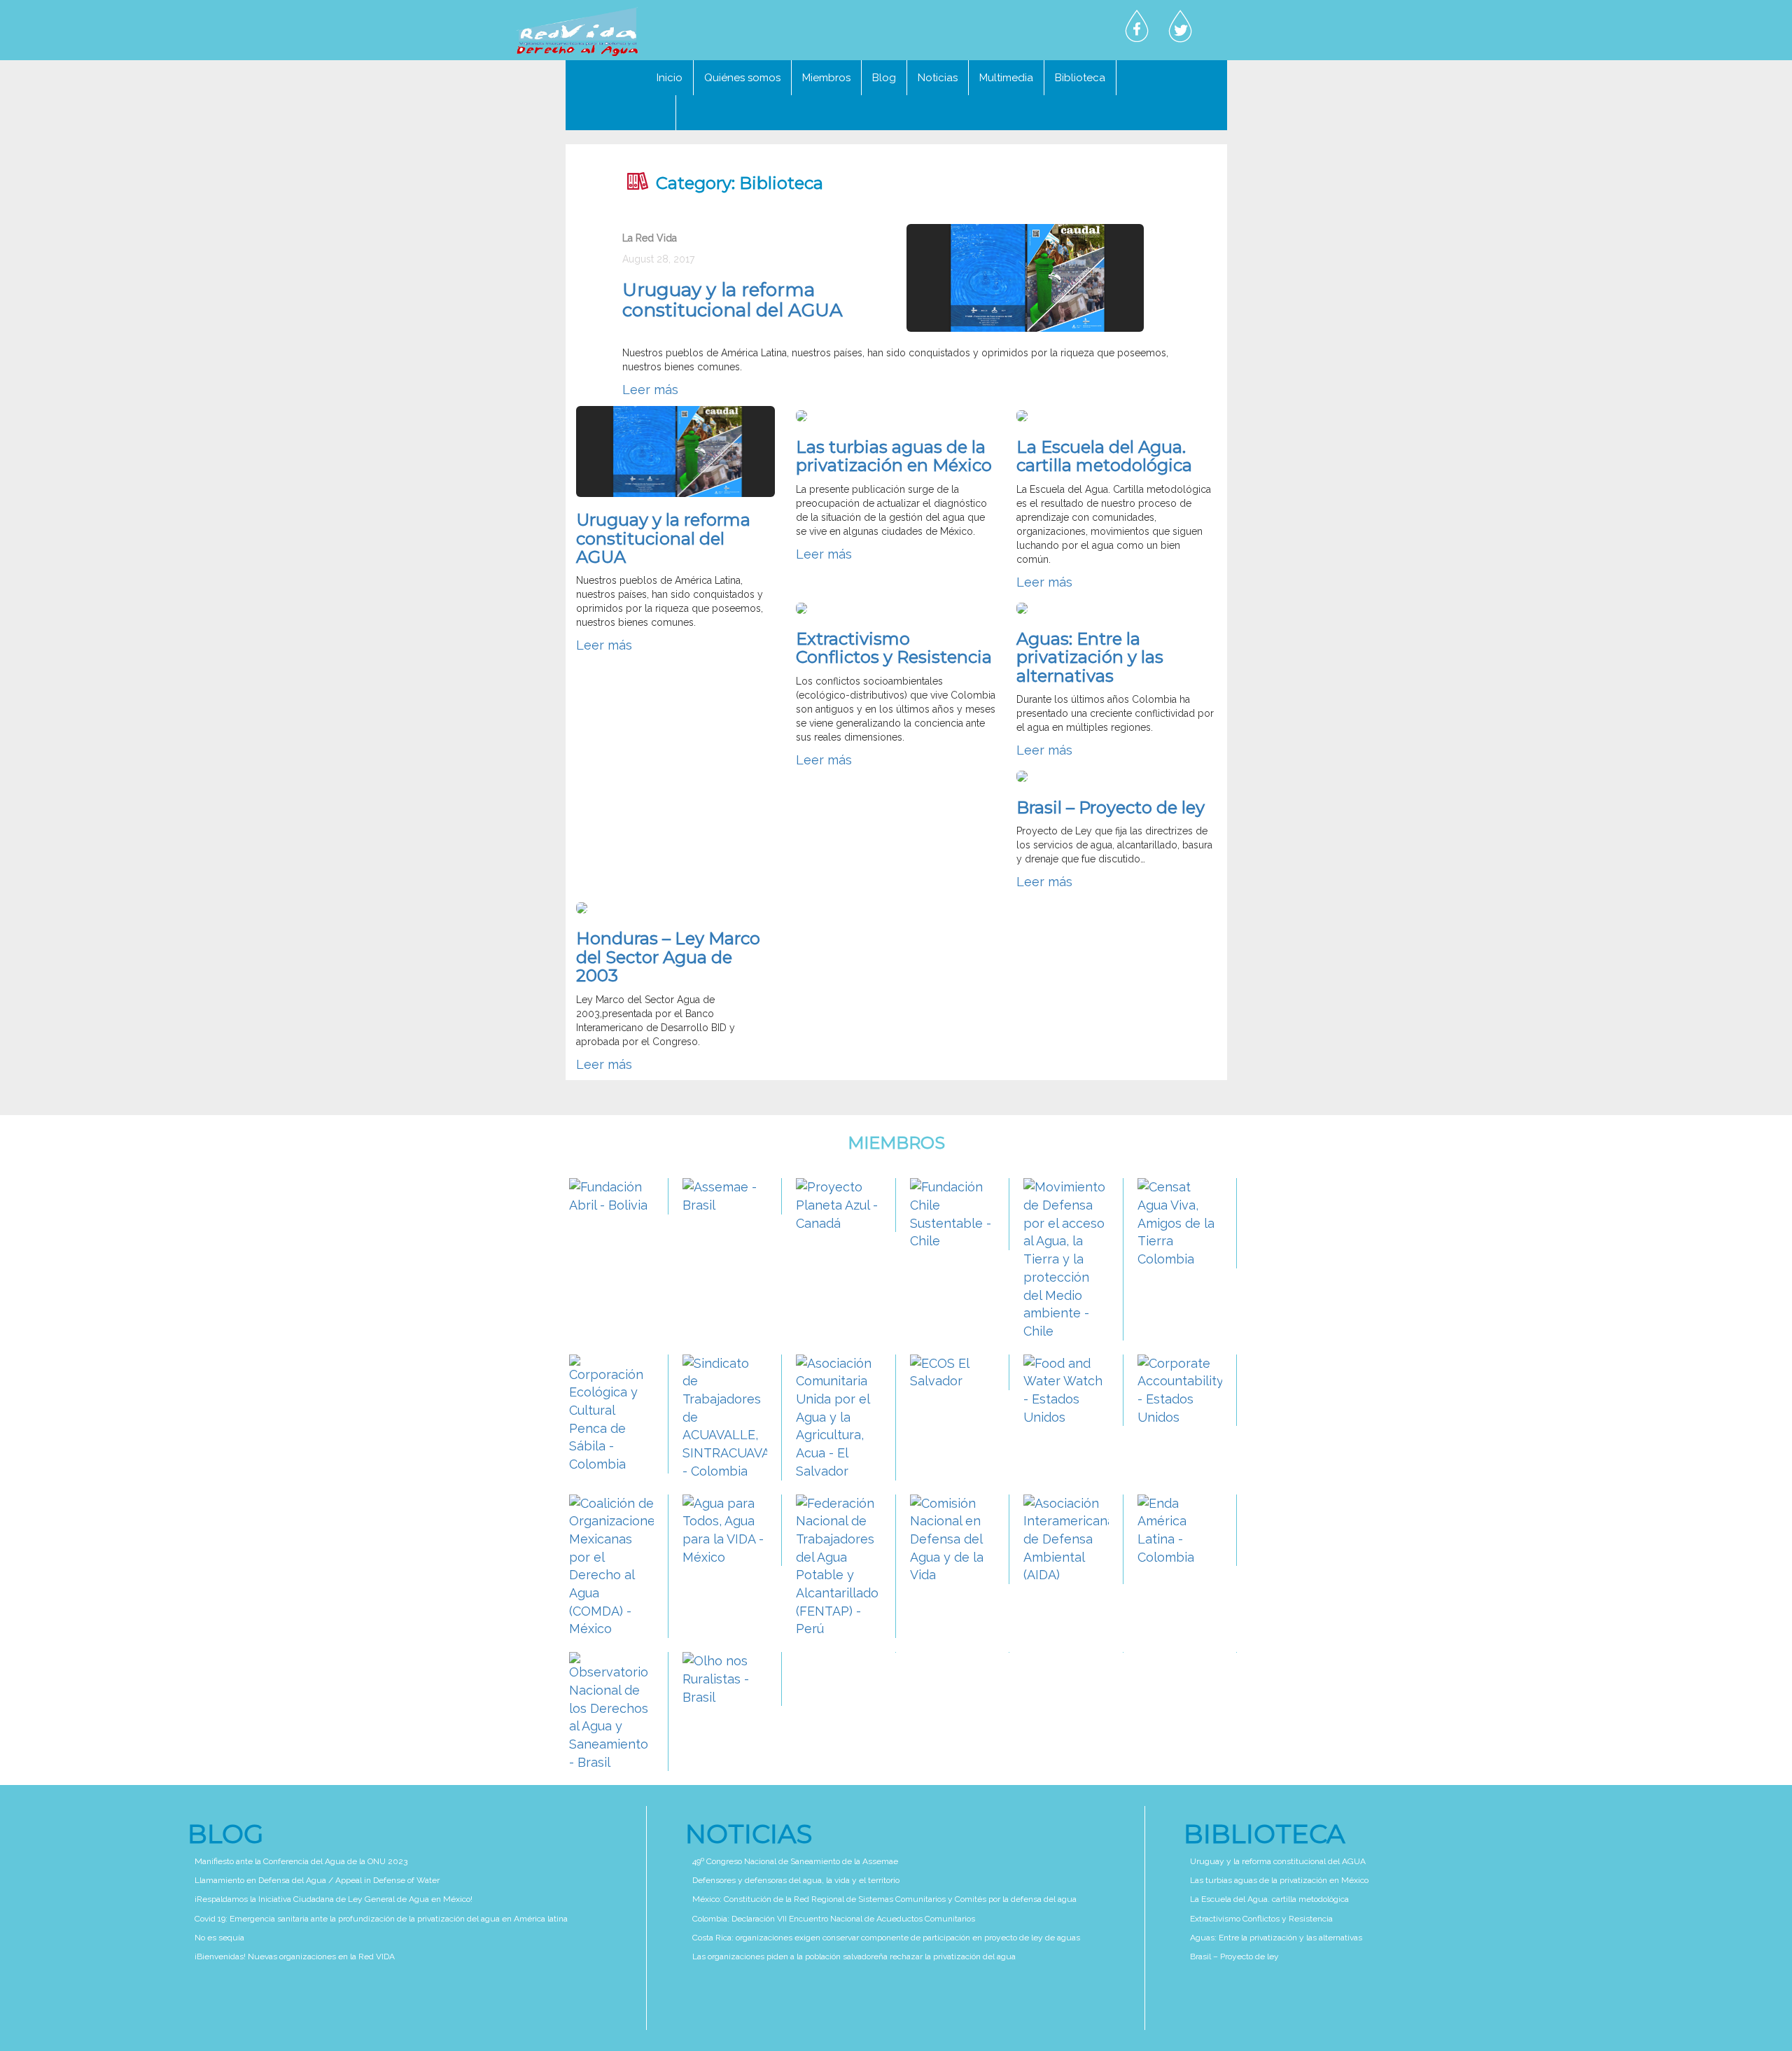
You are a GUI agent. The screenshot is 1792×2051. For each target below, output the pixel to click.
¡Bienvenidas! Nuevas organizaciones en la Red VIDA (295, 1956)
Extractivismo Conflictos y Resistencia (894, 648)
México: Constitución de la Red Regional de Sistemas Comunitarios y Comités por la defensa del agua (884, 1899)
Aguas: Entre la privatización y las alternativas (1090, 657)
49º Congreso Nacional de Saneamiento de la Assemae (795, 1861)
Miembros (826, 78)
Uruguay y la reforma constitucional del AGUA (733, 300)
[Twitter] (1180, 27)
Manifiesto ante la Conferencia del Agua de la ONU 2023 (301, 1861)
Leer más (650, 390)
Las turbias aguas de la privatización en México (894, 456)
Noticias (938, 78)
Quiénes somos (742, 78)
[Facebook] (1137, 27)
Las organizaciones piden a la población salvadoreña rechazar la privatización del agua (854, 1956)
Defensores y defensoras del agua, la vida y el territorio (796, 1880)
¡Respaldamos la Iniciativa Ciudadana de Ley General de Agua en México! (334, 1899)
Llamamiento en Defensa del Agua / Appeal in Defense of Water (317, 1880)
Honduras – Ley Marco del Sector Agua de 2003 (668, 957)
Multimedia (1006, 78)
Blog (884, 78)
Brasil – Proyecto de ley (1111, 807)
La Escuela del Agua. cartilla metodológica (1104, 456)
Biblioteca (1080, 78)
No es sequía (219, 1938)
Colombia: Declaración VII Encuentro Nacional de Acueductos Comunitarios (834, 1919)
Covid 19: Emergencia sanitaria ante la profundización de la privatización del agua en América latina (381, 1919)
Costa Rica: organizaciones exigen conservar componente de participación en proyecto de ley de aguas (886, 1938)
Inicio (670, 78)
